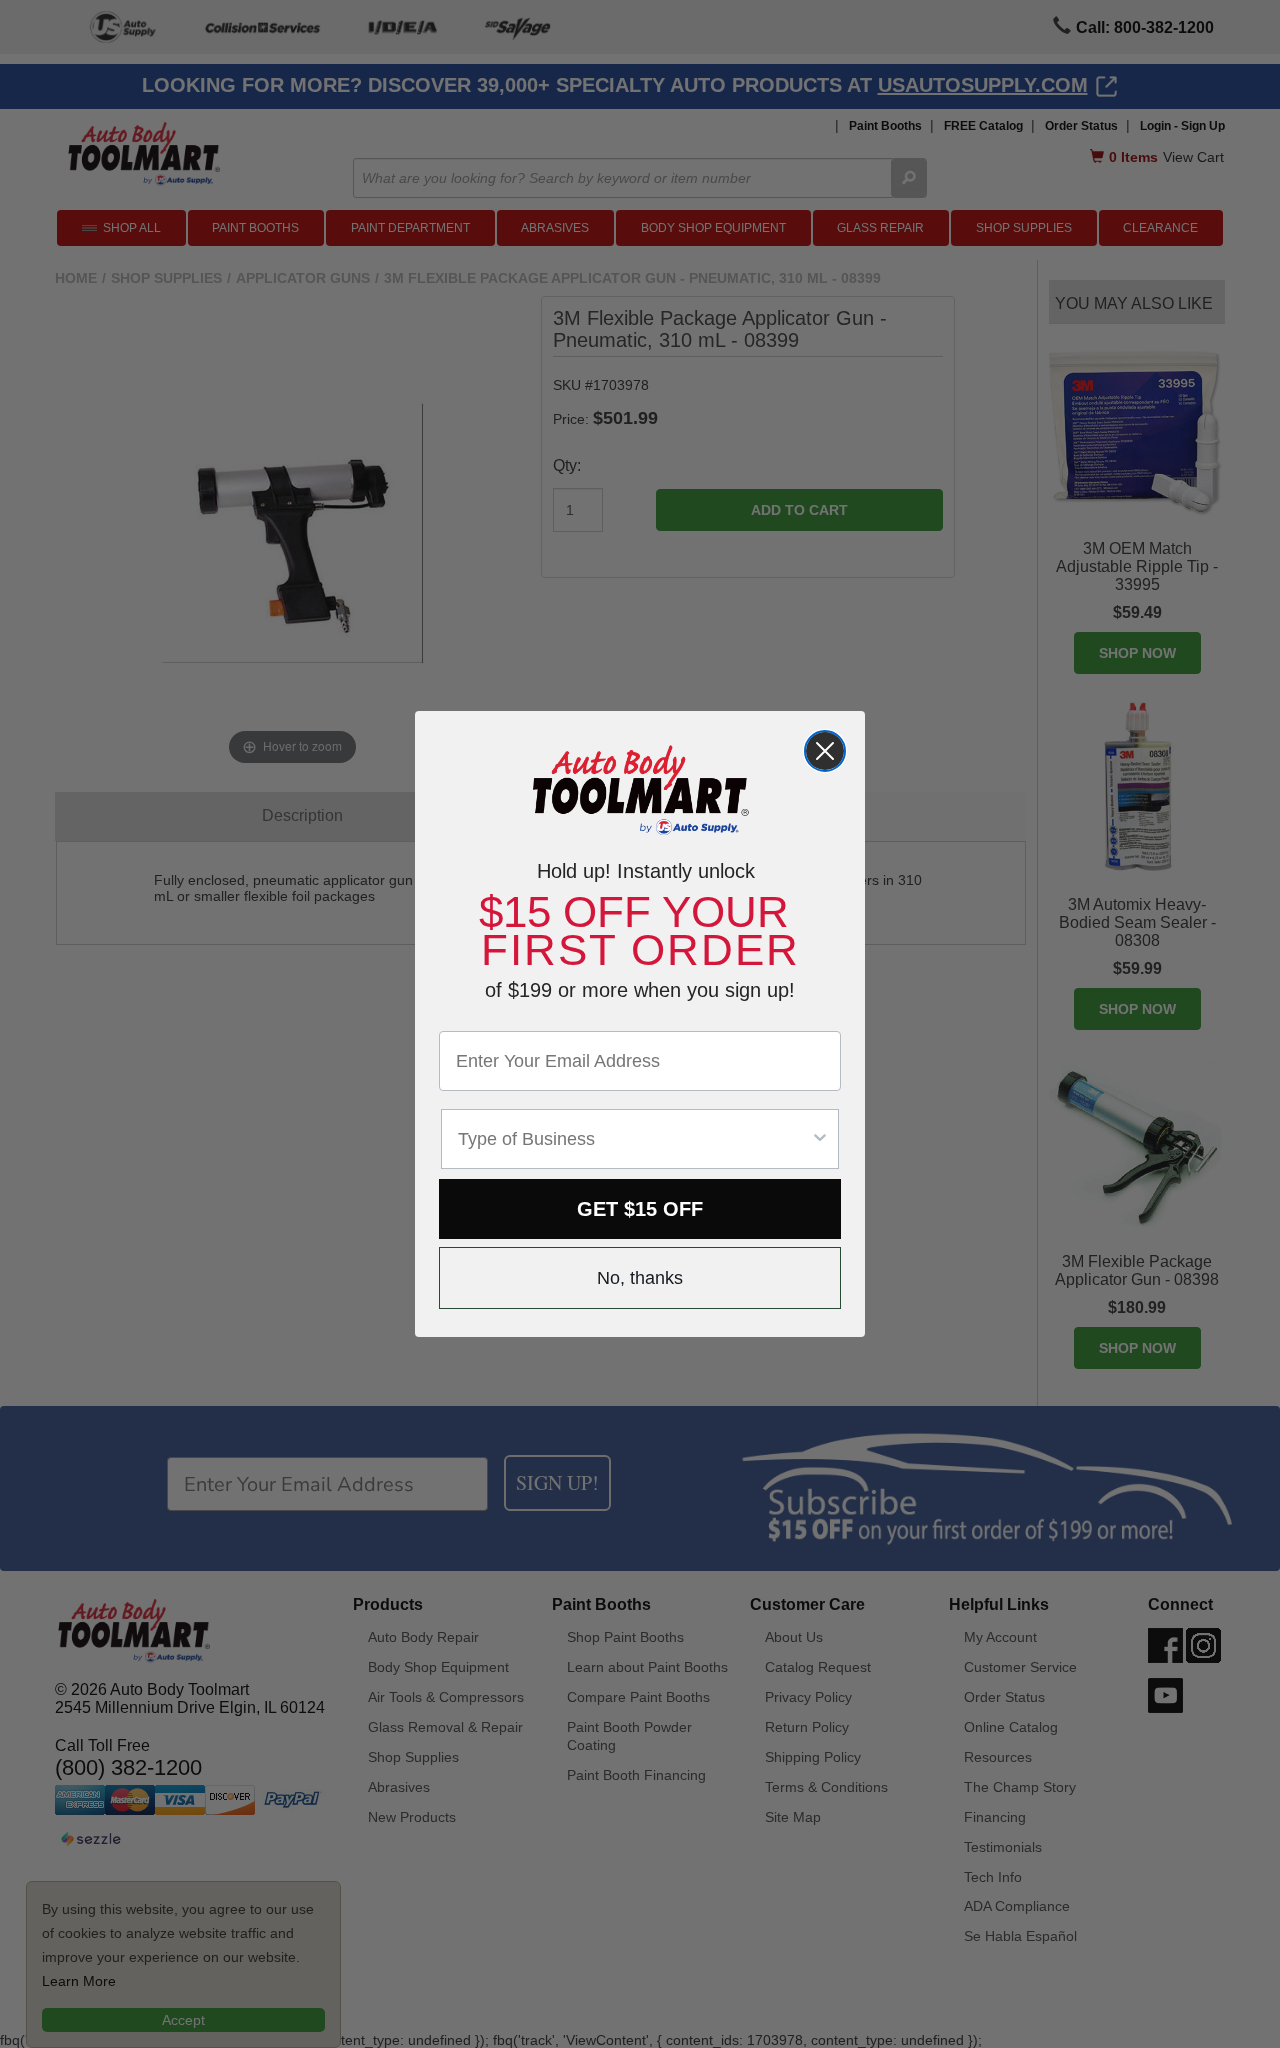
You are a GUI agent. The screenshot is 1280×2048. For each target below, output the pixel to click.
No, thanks (640, 1278)
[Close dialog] (825, 751)
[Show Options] (820, 1139)
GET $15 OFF (640, 1209)
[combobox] (634, 1139)
